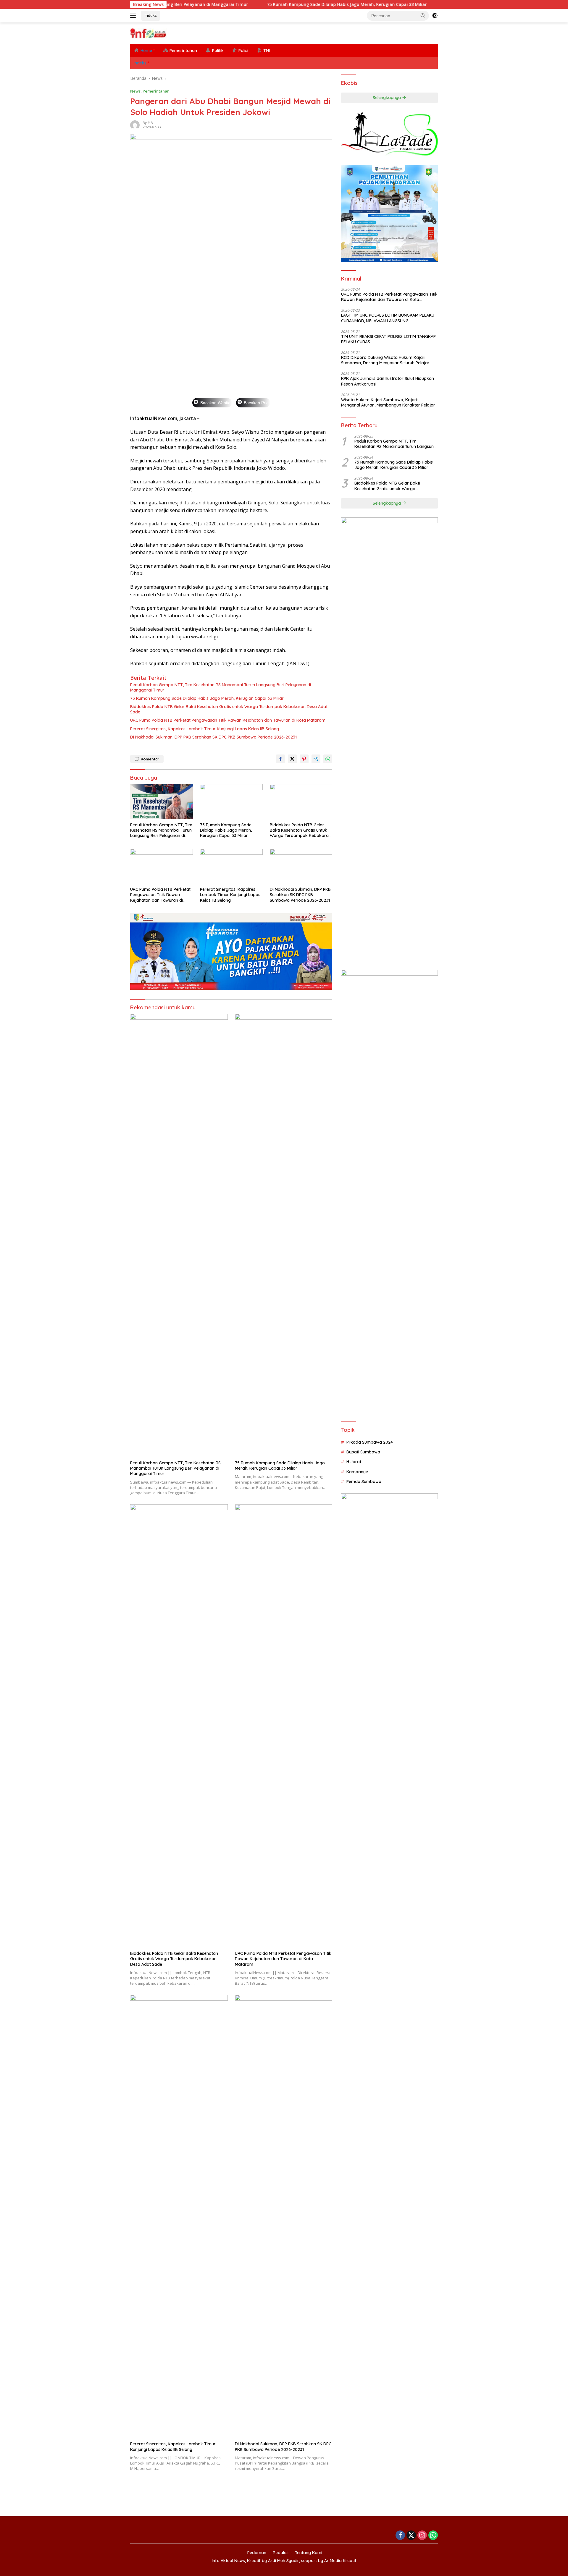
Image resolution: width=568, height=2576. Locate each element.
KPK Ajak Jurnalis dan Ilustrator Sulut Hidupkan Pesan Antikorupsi (388, 381)
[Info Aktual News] (149, 33)
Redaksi (281, 2553)
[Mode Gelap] (435, 16)
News (135, 91)
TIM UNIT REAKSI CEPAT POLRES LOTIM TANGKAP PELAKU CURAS (388, 339)
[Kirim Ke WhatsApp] (328, 759)
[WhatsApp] (433, 2536)
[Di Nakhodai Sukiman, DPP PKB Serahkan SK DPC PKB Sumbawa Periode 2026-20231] (301, 866)
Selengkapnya (387, 98)
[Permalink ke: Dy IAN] (135, 125)
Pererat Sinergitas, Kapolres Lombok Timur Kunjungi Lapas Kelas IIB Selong (205, 729)
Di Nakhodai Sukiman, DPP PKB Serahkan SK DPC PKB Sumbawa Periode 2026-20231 (213, 737)
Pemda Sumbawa (364, 1482)
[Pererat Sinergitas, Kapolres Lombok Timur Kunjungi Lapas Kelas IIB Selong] (231, 866)
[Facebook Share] (280, 759)
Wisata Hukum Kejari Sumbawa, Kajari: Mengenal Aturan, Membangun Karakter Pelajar (388, 402)
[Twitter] (411, 2536)
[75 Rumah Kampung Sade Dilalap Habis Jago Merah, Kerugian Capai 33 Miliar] (231, 802)
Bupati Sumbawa (363, 1452)
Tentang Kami (309, 2553)
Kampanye (357, 1472)
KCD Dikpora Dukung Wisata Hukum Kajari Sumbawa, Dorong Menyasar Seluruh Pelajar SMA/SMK (385, 360)
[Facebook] (400, 2536)
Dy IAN (148, 123)
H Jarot (354, 1462)
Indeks (151, 15)
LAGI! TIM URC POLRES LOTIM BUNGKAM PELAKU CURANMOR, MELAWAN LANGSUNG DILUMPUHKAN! (388, 318)
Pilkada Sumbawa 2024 (370, 1442)
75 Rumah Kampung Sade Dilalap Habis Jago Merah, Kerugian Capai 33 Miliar (263, 4)
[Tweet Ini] (292, 759)
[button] (423, 15)
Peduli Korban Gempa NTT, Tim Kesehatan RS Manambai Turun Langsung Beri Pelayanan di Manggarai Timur (221, 687)
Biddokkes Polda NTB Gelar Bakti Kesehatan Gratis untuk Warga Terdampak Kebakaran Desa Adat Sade (229, 709)
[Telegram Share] (316, 759)
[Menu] (134, 16)
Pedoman (257, 2553)
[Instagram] (422, 2536)
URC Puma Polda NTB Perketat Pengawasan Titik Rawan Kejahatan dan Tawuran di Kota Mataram (228, 720)
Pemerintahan (156, 91)
